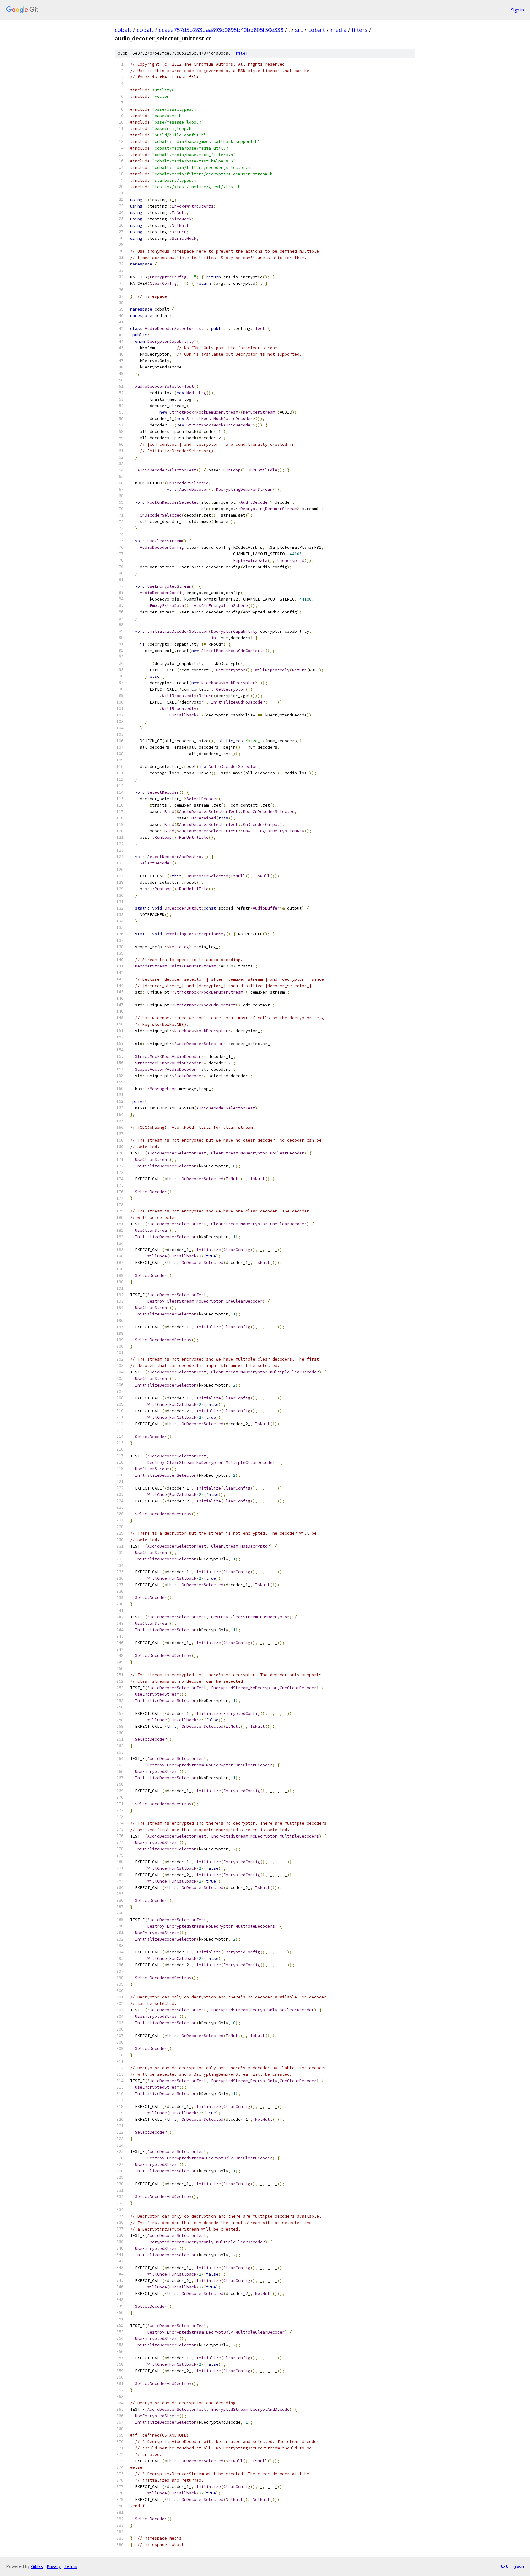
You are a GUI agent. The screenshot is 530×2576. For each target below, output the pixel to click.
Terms (71, 2566)
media (338, 30)
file (240, 53)
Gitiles (37, 2566)
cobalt (123, 30)
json (519, 2566)
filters (360, 30)
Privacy (54, 2566)
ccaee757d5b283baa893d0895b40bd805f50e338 (221, 30)
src (299, 30)
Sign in (517, 10)
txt (504, 2566)
